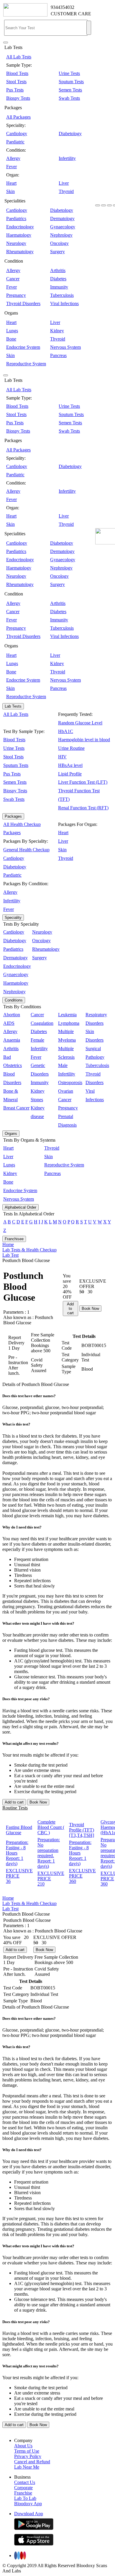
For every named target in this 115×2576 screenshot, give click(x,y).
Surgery (57, 252)
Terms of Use (27, 2451)
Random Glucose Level (80, 723)
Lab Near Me (27, 2467)
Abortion (12, 1015)
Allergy (13, 158)
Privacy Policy (28, 2456)
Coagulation (42, 1023)
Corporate (23, 2488)
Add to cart (70, 1309)
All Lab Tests (19, 57)
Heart (11, 183)
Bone (11, 339)
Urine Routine (71, 748)
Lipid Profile (70, 774)
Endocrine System (23, 347)
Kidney (57, 331)
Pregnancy (16, 295)
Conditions (14, 1000)
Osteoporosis (70, 1082)
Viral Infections (64, 303)
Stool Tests (16, 82)
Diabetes (58, 279)
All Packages (18, 117)
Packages (13, 816)
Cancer (13, 279)
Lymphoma (69, 1023)
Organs (11, 1134)
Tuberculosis (62, 295)
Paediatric (15, 142)
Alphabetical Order (20, 1207)
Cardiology (17, 134)
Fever (11, 167)
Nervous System (65, 347)
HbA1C (66, 731)
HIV (62, 757)
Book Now (90, 1309)
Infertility (67, 158)
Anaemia (12, 1040)
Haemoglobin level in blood (84, 740)
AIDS (9, 1023)
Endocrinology (20, 227)
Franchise (23, 2493)
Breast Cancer (16, 1108)
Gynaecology (63, 227)
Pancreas (58, 355)
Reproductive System (26, 364)
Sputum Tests (71, 82)
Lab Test (10, 1255)
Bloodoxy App (28, 2504)
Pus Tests (15, 90)
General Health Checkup (26, 850)
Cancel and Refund (32, 2462)
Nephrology (61, 235)
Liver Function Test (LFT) (83, 782)
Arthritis (58, 270)
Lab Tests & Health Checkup (29, 1250)
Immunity (59, 287)
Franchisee (14, 1239)
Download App (29, 2514)
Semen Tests (70, 90)
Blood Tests (17, 73)
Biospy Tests (18, 98)
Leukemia (67, 1015)
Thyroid (66, 191)
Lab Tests (13, 706)
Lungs (12, 331)
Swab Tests (69, 98)
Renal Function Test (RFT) (83, 808)
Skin (10, 191)
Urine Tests (69, 73)
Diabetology (70, 134)
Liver (64, 183)
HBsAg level (70, 765)
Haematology (19, 235)
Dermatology (62, 219)
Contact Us (25, 2482)
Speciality (13, 918)
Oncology (59, 243)
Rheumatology (20, 252)
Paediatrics (16, 219)
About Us (23, 2446)
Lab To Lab (25, 2498)
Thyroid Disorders (23, 303)
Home (8, 1244)
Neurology (16, 243)
